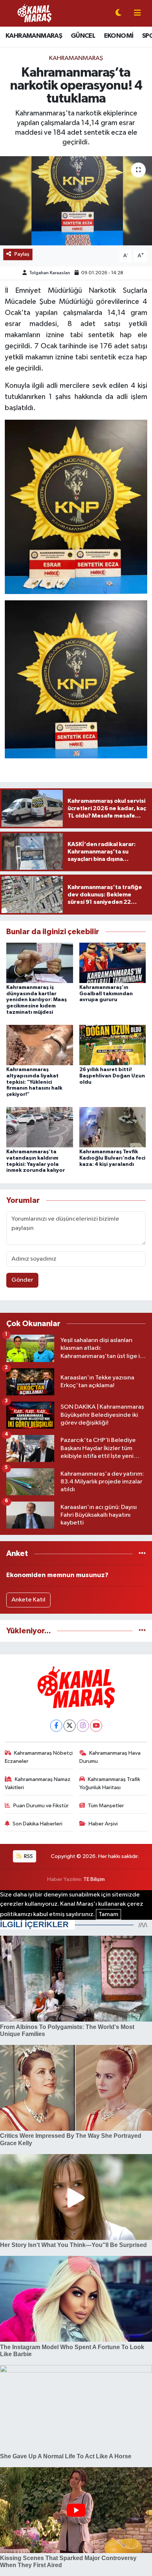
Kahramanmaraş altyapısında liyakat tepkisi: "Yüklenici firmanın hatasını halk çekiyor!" (34, 1082)
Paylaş (22, 254)
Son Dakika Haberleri (37, 1824)
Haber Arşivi (103, 1824)
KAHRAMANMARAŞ (34, 36)
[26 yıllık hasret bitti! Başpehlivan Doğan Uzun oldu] (113, 1045)
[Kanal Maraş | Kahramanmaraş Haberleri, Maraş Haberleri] (34, 13)
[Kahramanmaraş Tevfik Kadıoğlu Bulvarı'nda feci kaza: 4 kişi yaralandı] (113, 1127)
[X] (70, 1726)
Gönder (22, 1280)
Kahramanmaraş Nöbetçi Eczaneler (39, 1757)
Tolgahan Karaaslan (50, 273)
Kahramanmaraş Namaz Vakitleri (38, 1783)
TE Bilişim (94, 1879)
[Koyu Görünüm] (118, 14)
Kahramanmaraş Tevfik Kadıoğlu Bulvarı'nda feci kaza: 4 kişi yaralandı (112, 1158)
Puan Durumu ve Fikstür (41, 1806)
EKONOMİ (119, 36)
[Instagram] (83, 1726)
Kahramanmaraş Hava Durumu (110, 1757)
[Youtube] (96, 1726)
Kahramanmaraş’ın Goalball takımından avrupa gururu (106, 994)
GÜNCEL (83, 36)
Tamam (108, 1914)
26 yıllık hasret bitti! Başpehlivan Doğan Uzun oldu (112, 1076)
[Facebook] (56, 1726)
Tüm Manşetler (106, 1806)
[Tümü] (142, 1554)
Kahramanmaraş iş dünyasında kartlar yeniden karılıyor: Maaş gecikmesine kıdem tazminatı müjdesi (37, 1000)
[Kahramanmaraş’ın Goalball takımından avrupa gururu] (113, 963)
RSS (28, 1856)
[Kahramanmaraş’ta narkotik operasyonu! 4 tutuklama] (76, 201)
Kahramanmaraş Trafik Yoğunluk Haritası (110, 1783)
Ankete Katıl (28, 1600)
